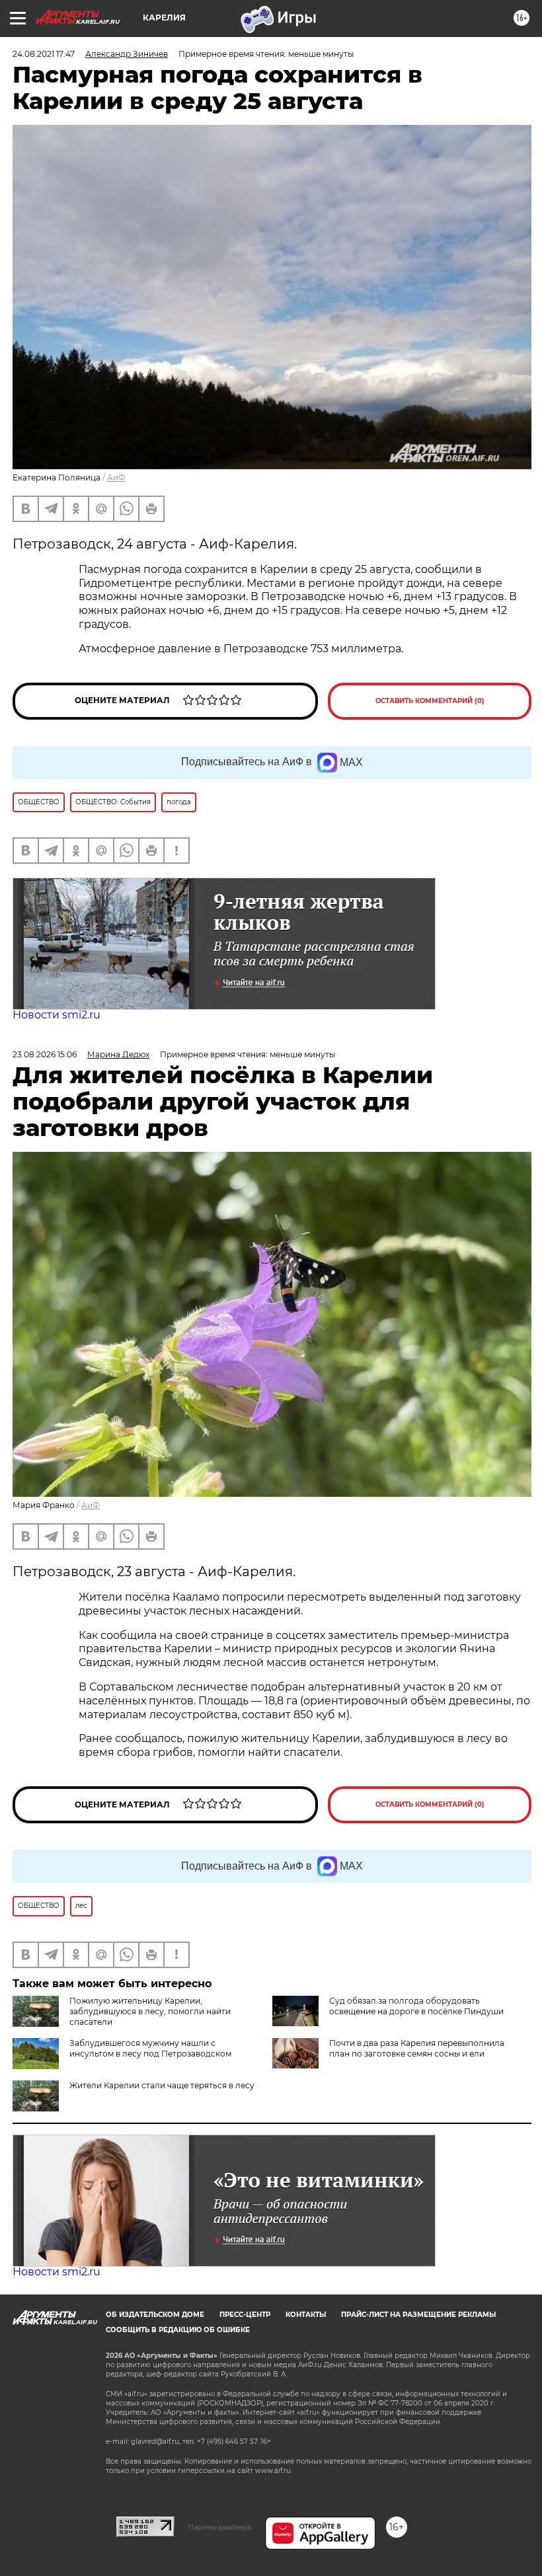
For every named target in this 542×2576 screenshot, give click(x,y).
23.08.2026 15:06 (45, 1054)
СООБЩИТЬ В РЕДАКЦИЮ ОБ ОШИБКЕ (178, 2330)
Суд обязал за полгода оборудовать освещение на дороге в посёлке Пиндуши (416, 2006)
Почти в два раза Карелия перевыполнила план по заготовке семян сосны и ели (417, 2048)
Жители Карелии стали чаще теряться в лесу (162, 2085)
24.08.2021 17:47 (44, 54)
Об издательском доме (155, 2315)
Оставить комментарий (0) (430, 701)
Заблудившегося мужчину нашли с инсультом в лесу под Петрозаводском (150, 2048)
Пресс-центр (245, 2315)
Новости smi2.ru (57, 1015)
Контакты (306, 2315)
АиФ (116, 477)
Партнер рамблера (220, 2527)
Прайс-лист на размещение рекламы (418, 2315)
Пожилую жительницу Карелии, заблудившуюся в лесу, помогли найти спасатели (150, 2011)
